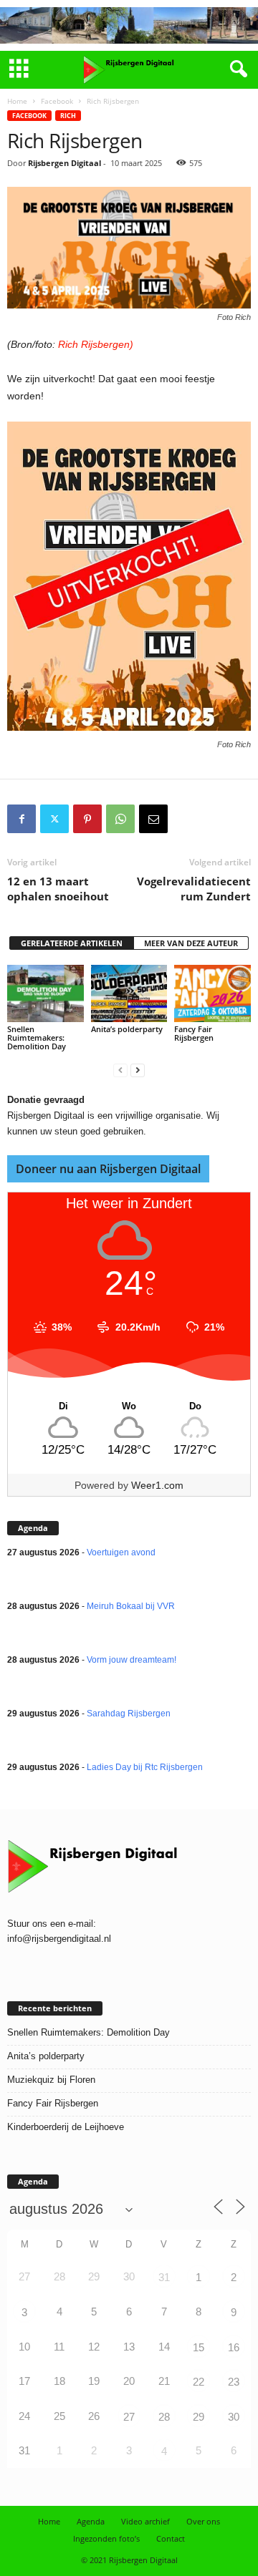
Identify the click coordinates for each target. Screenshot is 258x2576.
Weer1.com (157, 1485)
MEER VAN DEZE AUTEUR (191, 943)
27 (129, 2417)
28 (164, 2417)
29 (199, 2417)
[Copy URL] (186, 819)
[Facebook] (21, 819)
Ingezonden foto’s (106, 2538)
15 (199, 2347)
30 (234, 2417)
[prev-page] (120, 1070)
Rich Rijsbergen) (96, 344)
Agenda (91, 2521)
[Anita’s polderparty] (129, 993)
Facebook (57, 101)
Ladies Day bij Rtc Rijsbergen (145, 1767)
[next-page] (138, 1070)
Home (17, 101)
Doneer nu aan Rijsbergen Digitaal (108, 1169)
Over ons (203, 2521)
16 (234, 2347)
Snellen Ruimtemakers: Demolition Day (37, 1037)
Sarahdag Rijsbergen (129, 1714)
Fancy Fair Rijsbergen (194, 1033)
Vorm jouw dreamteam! (132, 1660)
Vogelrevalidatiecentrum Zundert (194, 889)
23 (234, 2382)
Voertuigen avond (121, 1552)
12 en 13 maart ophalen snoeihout (58, 889)
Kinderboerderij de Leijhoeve (66, 2127)
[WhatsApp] (120, 819)
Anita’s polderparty (127, 1029)
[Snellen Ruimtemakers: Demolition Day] (46, 993)
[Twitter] (54, 819)
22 (199, 2382)
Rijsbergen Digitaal (64, 163)
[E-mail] (153, 819)
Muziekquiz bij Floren (51, 2080)
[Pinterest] (87, 819)
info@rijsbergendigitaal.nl (59, 1939)
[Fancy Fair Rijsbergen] (212, 993)
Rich (68, 116)
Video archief (145, 2521)
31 (164, 2277)
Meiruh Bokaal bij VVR (131, 1606)
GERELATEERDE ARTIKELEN (72, 943)
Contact (171, 2538)
